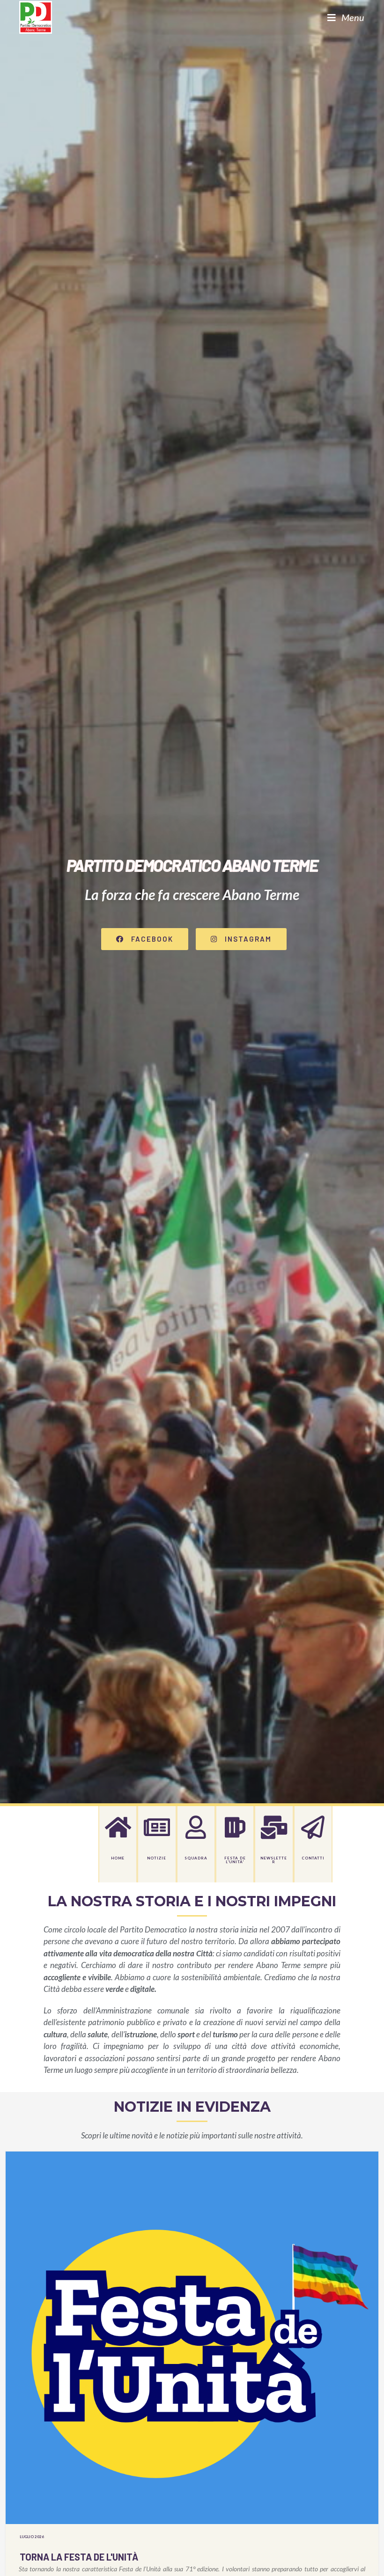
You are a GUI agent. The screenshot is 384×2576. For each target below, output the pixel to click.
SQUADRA (196, 1858)
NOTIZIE (157, 1858)
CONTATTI (313, 1858)
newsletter (274, 1860)
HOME (118, 1858)
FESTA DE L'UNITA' (235, 1860)
